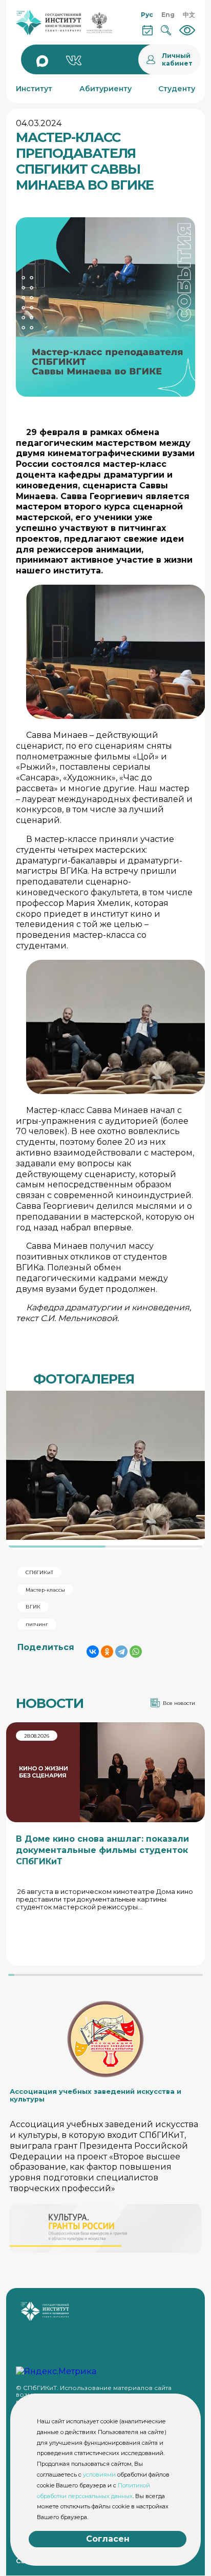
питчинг (37, 1624)
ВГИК (33, 1607)
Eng (168, 15)
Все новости (179, 1703)
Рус (147, 15)
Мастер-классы (45, 1590)
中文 (189, 15)
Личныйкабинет (177, 59)
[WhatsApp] (136, 1652)
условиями (99, 2475)
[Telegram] (121, 1652)
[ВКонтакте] (93, 1652)
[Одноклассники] (107, 1652)
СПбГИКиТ (39, 1572)
